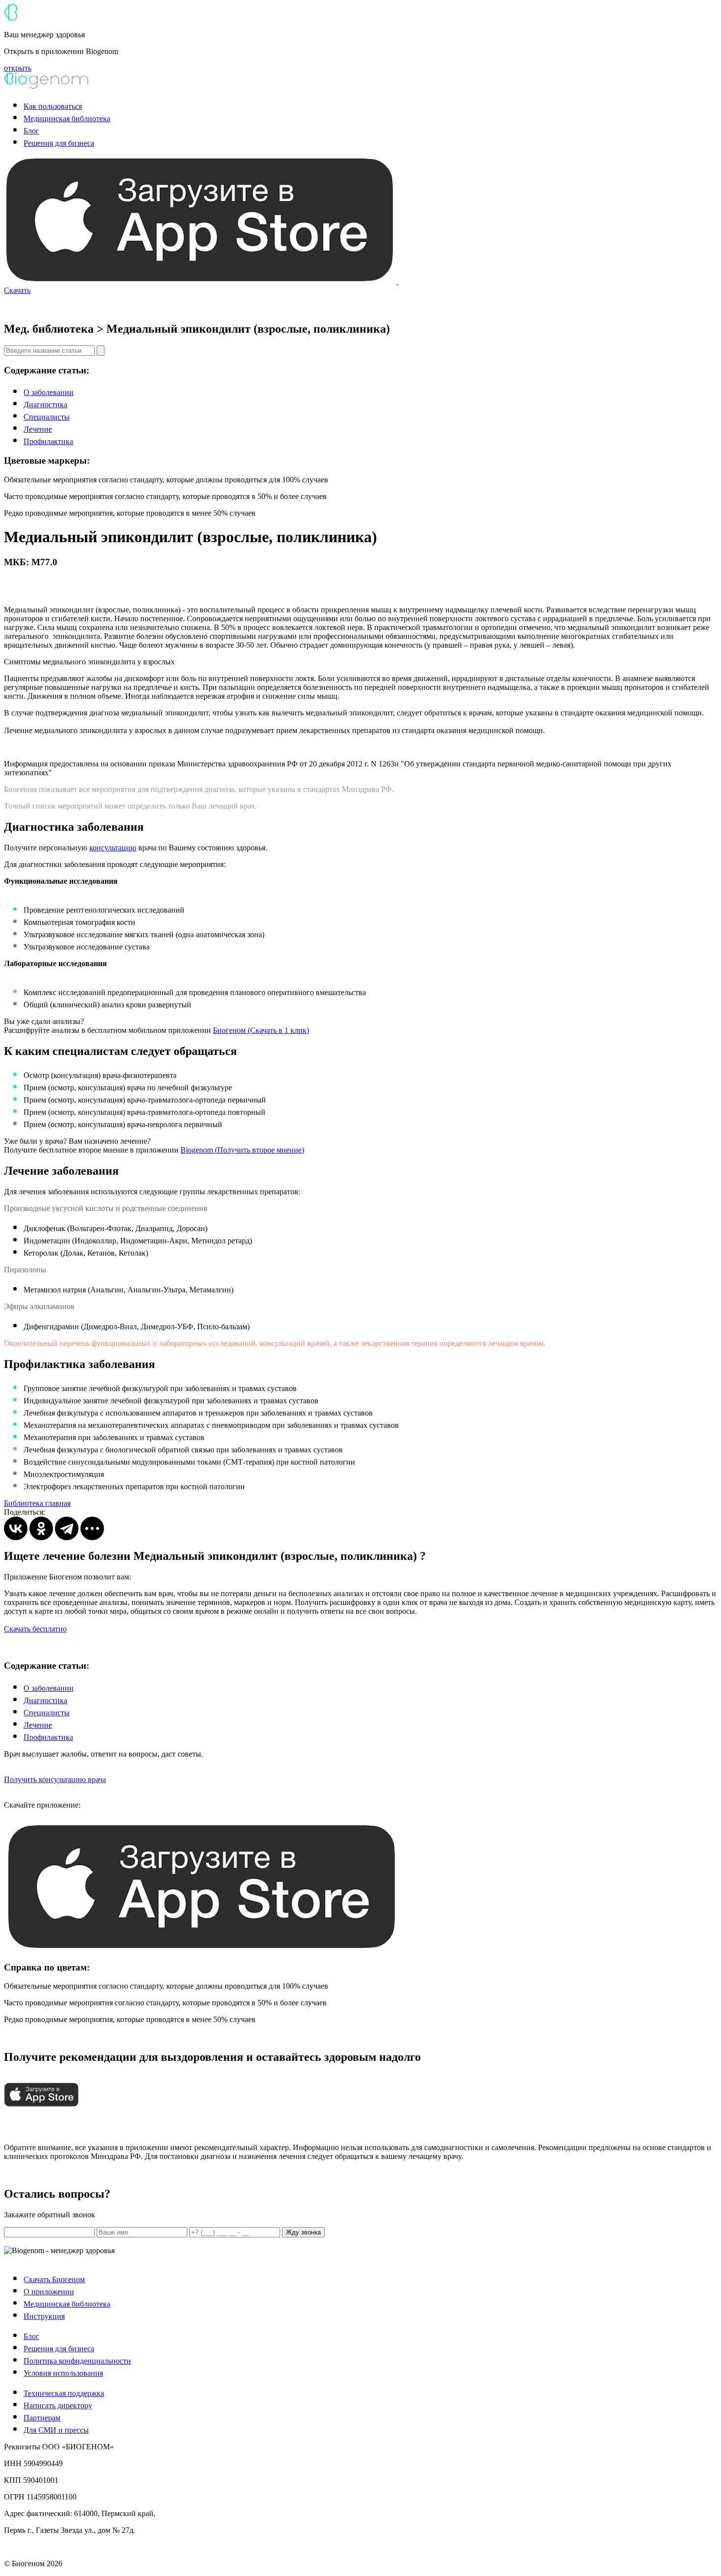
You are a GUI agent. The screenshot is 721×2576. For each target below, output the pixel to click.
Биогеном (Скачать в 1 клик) (261, 1030)
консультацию (113, 848)
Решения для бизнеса (59, 143)
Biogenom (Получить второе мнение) (242, 1150)
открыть (18, 68)
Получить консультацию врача (55, 1779)
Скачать (17, 290)
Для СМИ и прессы (56, 2430)
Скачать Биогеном (54, 2279)
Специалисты (47, 417)
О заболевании (49, 392)
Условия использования (63, 2373)
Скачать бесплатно (35, 1629)
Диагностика (45, 405)
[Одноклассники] (41, 1528)
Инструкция (44, 2316)
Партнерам (42, 2418)
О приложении (49, 2292)
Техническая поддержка (64, 2393)
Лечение (38, 429)
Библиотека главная (37, 1503)
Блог (31, 131)
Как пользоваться (53, 106)
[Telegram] (67, 1528)
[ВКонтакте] (16, 1528)
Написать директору (58, 2405)
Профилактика (48, 441)
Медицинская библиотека (67, 118)
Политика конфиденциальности (77, 2361)
